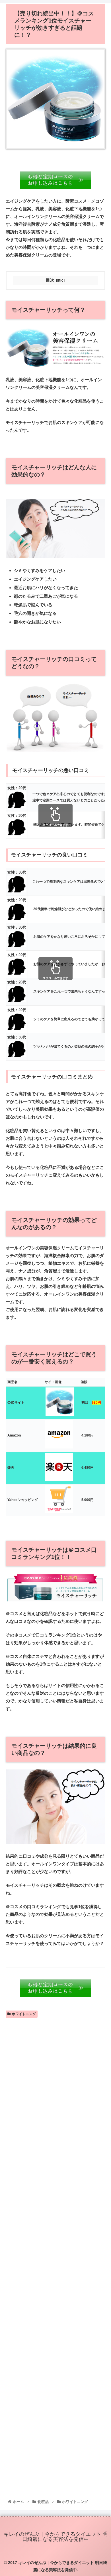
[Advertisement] (55, 2259)
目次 (50, 280)
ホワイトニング (24, 2014)
